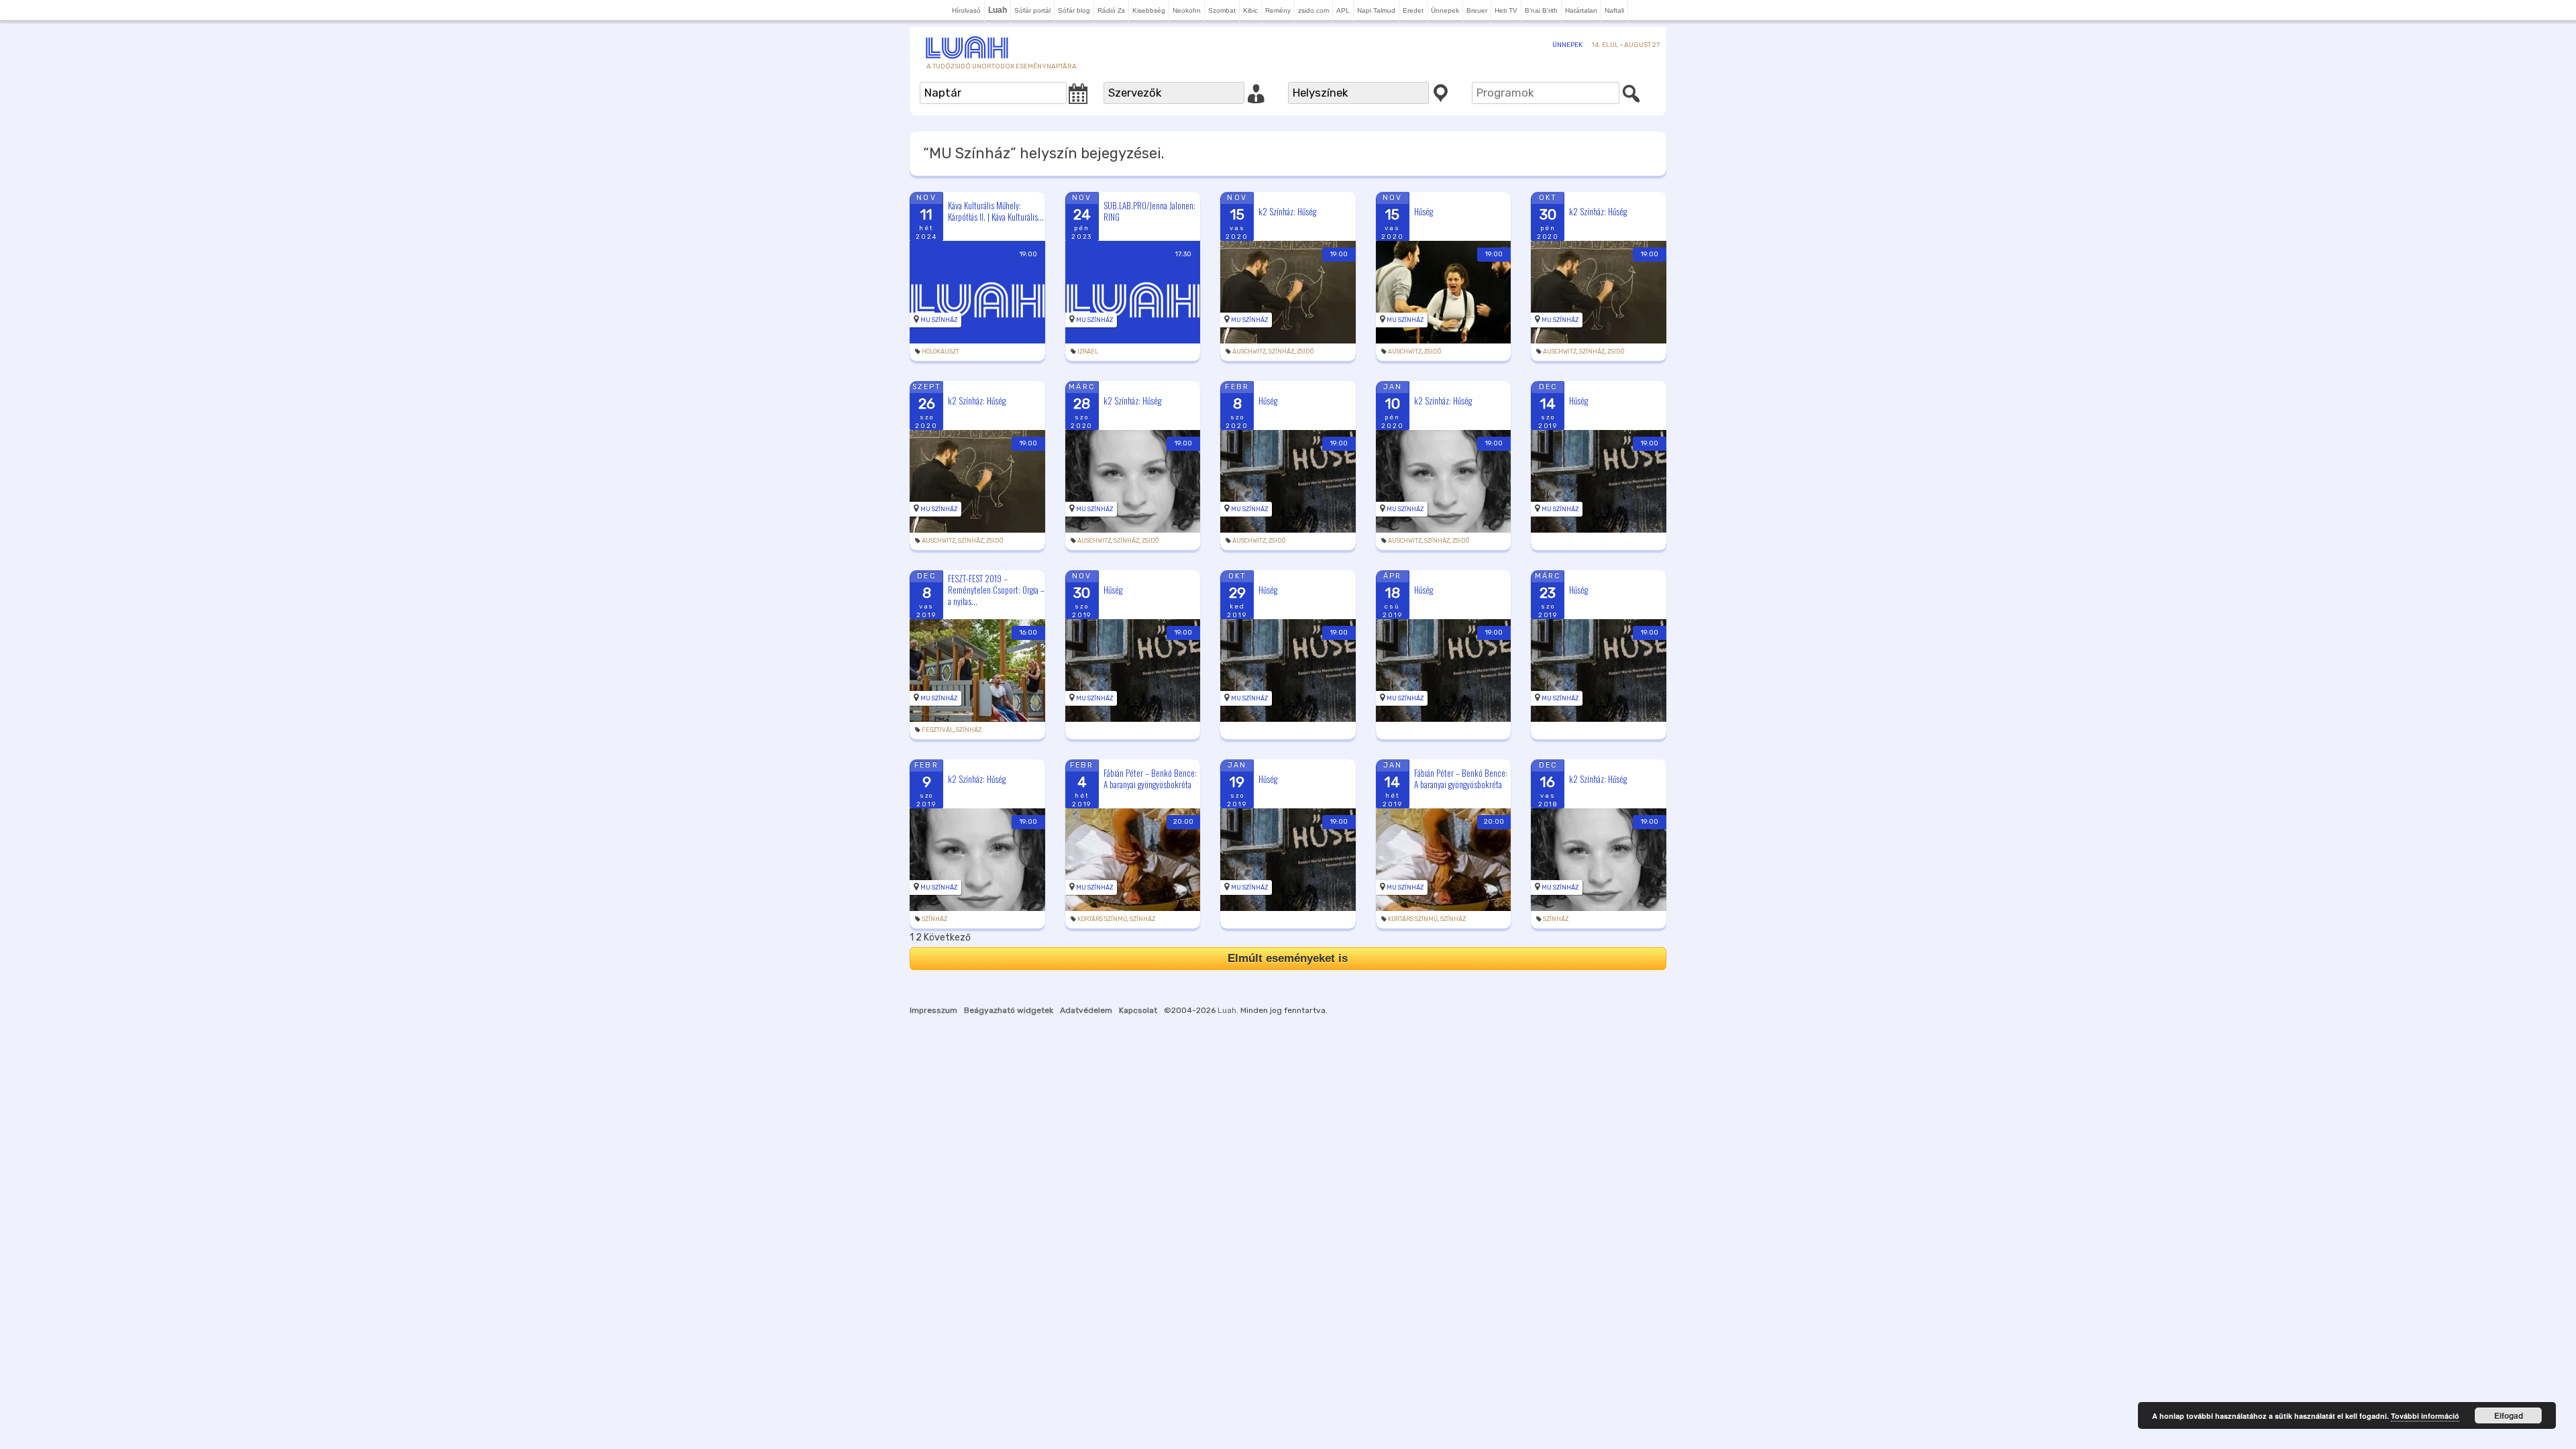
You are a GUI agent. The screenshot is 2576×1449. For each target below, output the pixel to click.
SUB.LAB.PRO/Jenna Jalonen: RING (1149, 211)
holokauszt (941, 352)
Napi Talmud (1376, 10)
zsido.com (1313, 10)
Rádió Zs (1111, 10)
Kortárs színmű (1102, 919)
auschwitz (1249, 352)
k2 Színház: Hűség (1287, 211)
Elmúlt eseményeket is (1288, 958)
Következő (947, 937)
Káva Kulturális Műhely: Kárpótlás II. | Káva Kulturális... (996, 211)
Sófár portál (1032, 10)
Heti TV (1506, 10)
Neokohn (1187, 10)
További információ (2425, 1416)
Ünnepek (1445, 10)
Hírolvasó (966, 10)
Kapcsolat (1138, 1010)
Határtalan (1581, 10)
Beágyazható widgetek (1009, 1010)
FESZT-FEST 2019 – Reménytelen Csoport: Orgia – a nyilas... (996, 590)
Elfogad (2509, 1415)
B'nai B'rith (1541, 10)
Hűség (1424, 211)
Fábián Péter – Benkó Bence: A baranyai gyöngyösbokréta (1150, 779)
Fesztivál (937, 730)
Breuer (1477, 10)
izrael (1088, 352)
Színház (1281, 352)
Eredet (1413, 10)
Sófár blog (1074, 10)
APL (1343, 10)
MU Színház (939, 320)
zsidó (1305, 352)
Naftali (1614, 10)
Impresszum (933, 1010)
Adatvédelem (1086, 1010)
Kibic (1250, 10)
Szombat (1222, 10)
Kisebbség (1149, 10)
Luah (1227, 1010)
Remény (1278, 10)
